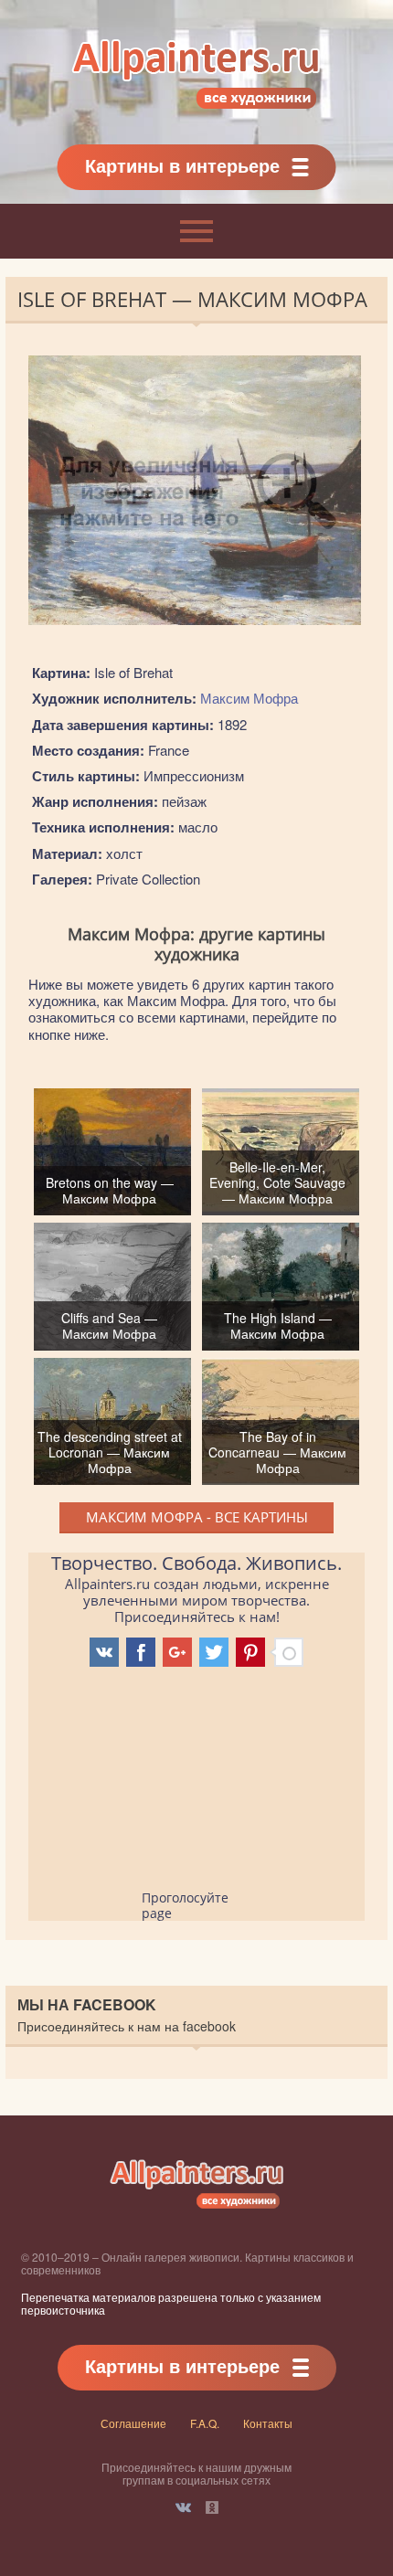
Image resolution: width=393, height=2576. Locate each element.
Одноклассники (212, 2507)
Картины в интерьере (182, 165)
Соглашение (133, 2423)
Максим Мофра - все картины (197, 1517)
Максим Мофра (249, 698)
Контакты (268, 2423)
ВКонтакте (183, 2507)
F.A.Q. (205, 2423)
